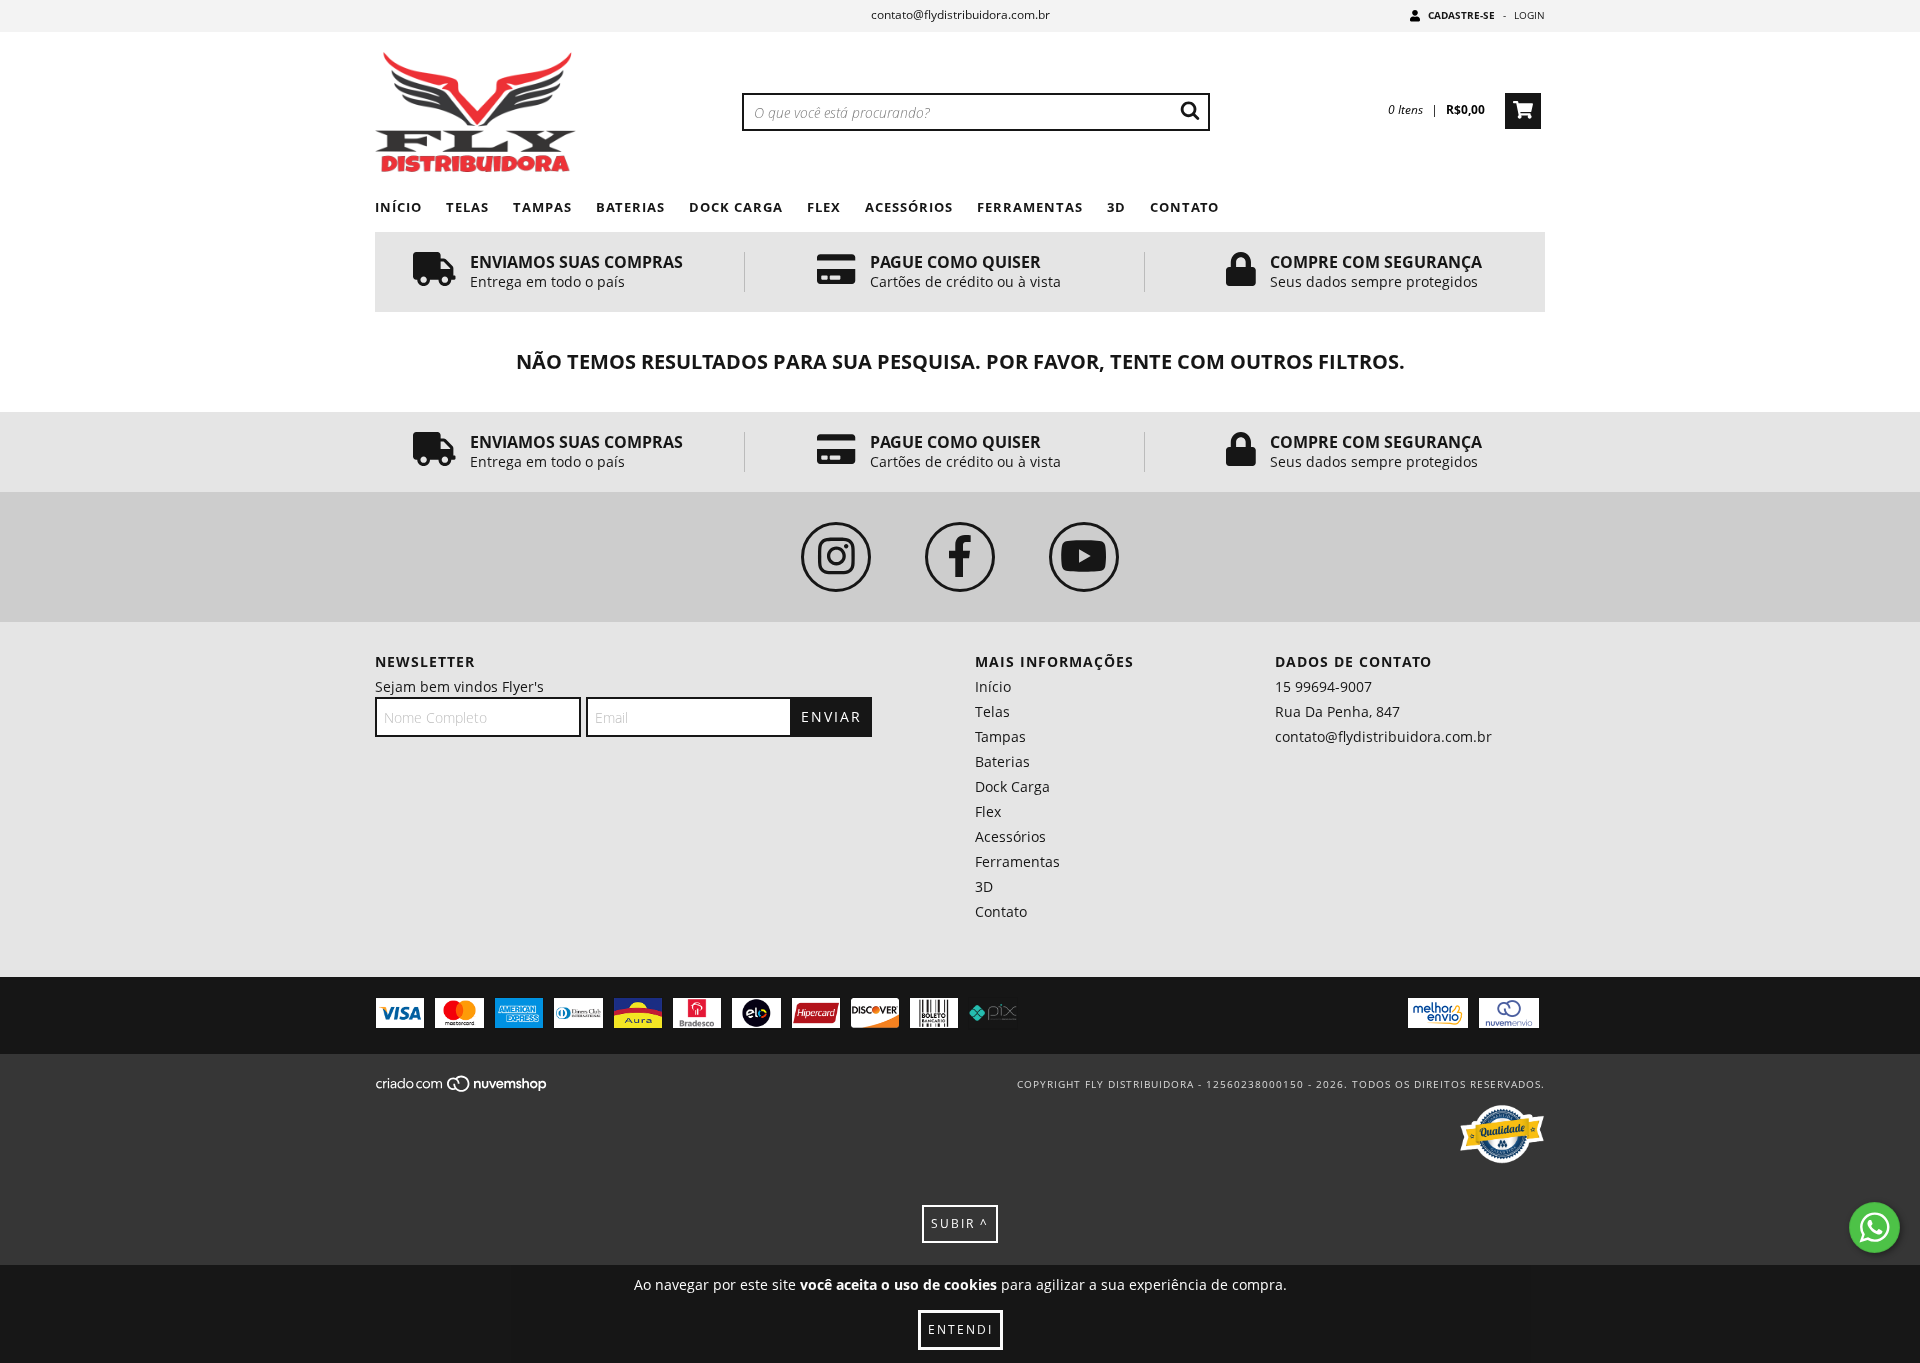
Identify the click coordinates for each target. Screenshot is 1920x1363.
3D (1116, 207)
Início (398, 207)
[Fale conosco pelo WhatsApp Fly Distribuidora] (1874, 1227)
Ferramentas (1030, 207)
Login (1529, 15)
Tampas (542, 207)
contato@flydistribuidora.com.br (960, 14)
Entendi (960, 1329)
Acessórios (909, 207)
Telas (467, 207)
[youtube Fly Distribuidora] (1084, 557)
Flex (824, 207)
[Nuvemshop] (462, 1090)
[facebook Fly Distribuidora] (960, 557)
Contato (1184, 207)
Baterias (630, 207)
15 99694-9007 (1323, 686)
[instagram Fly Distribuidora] (836, 557)
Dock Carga (736, 207)
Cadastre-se (1461, 15)
